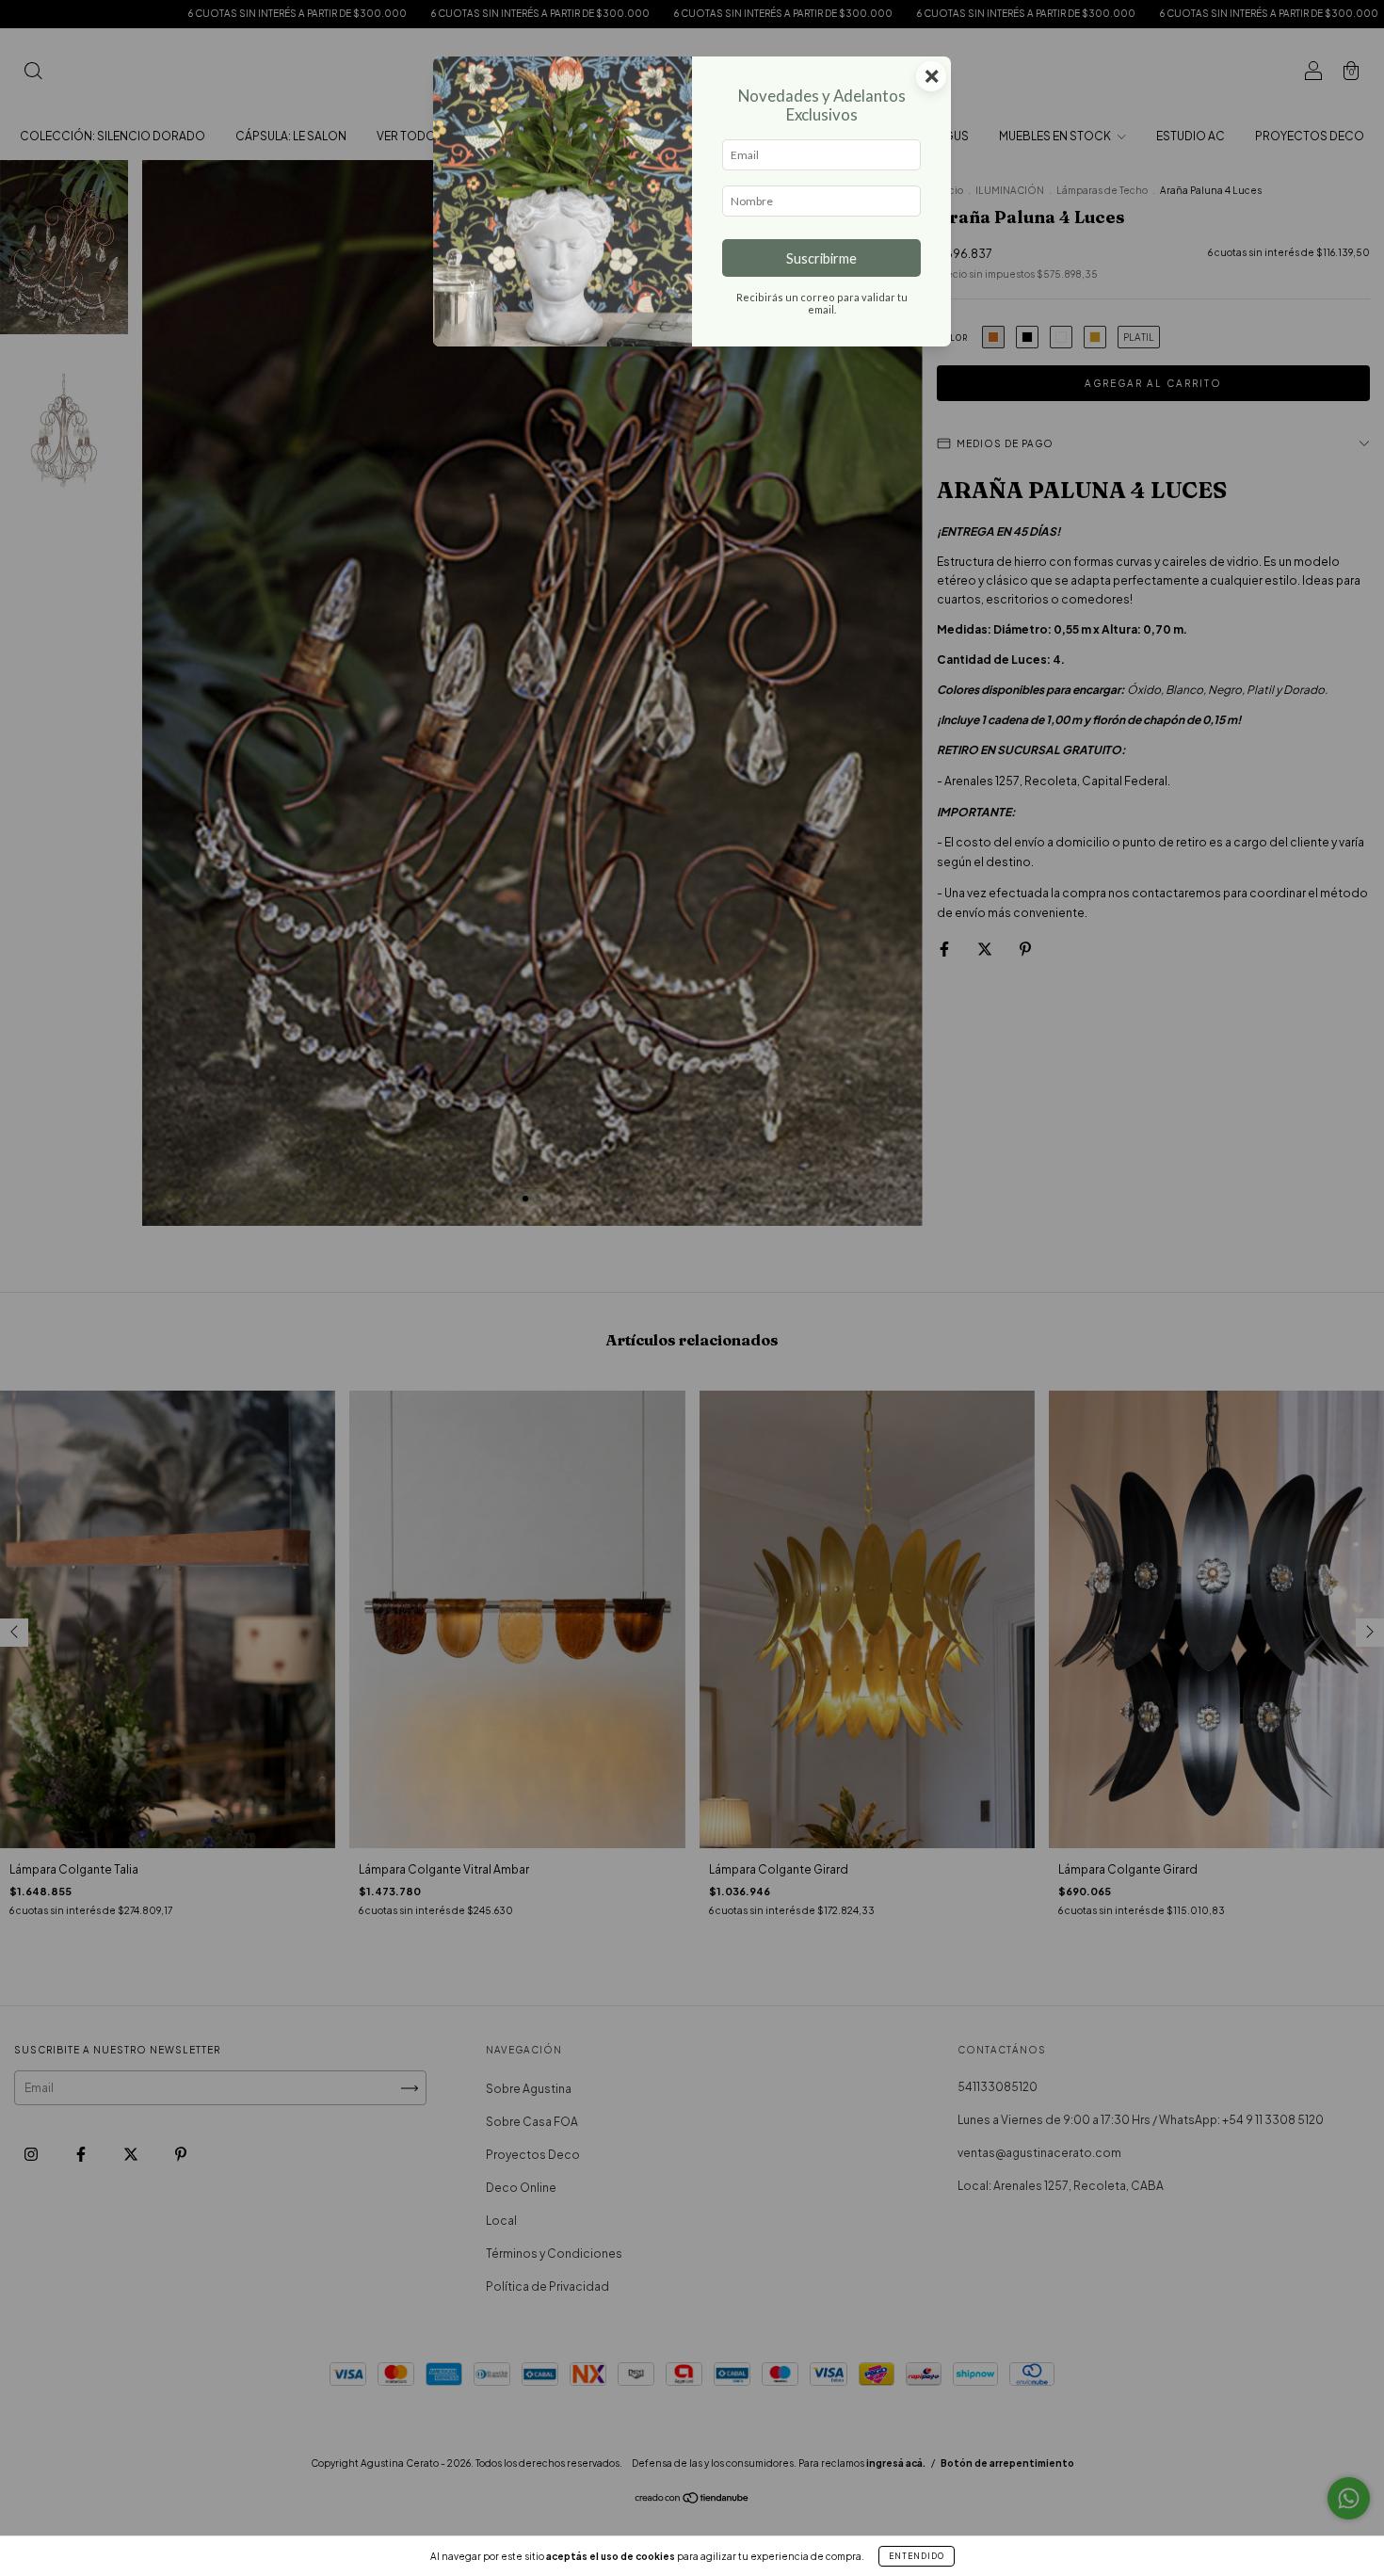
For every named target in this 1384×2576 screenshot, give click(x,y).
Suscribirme (821, 258)
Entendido (917, 2556)
